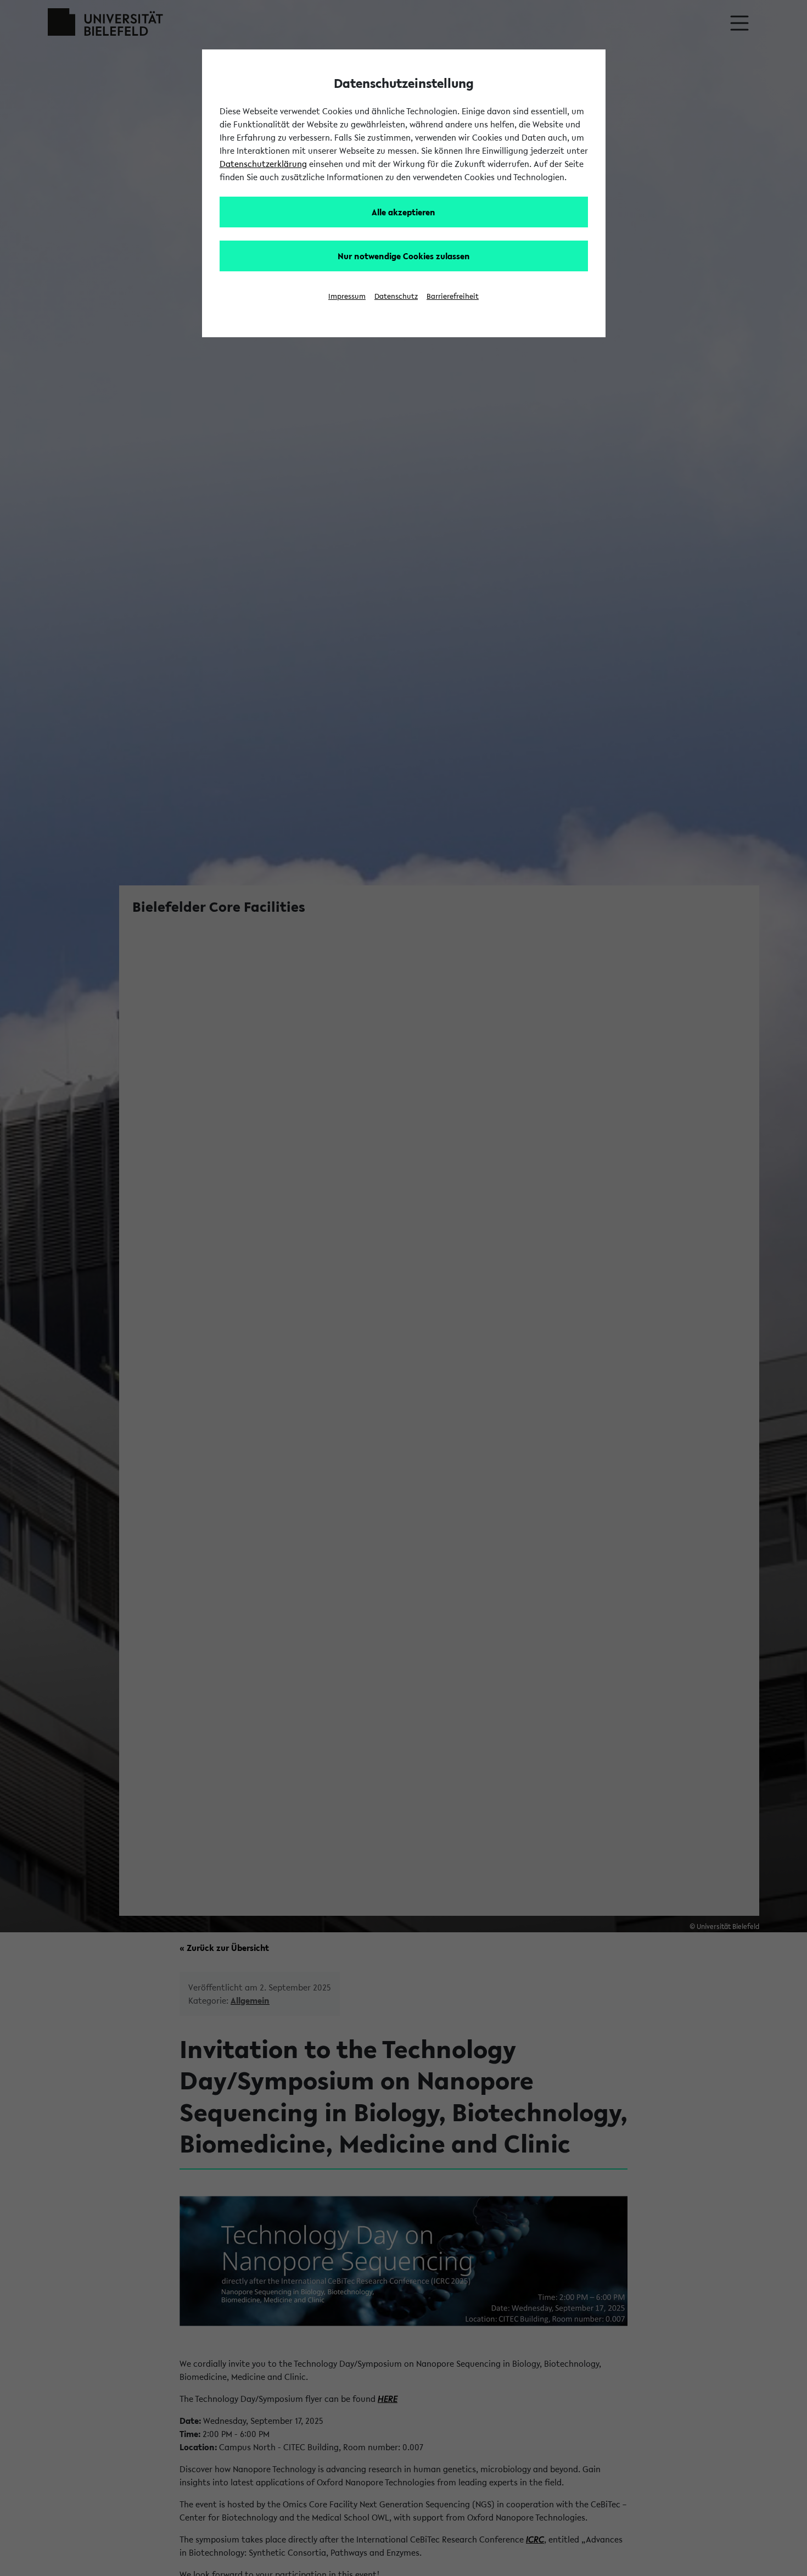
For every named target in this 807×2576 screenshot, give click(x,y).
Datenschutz (396, 296)
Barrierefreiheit (453, 296)
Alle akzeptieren (403, 212)
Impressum (347, 296)
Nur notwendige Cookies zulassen (404, 256)
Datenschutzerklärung (263, 164)
